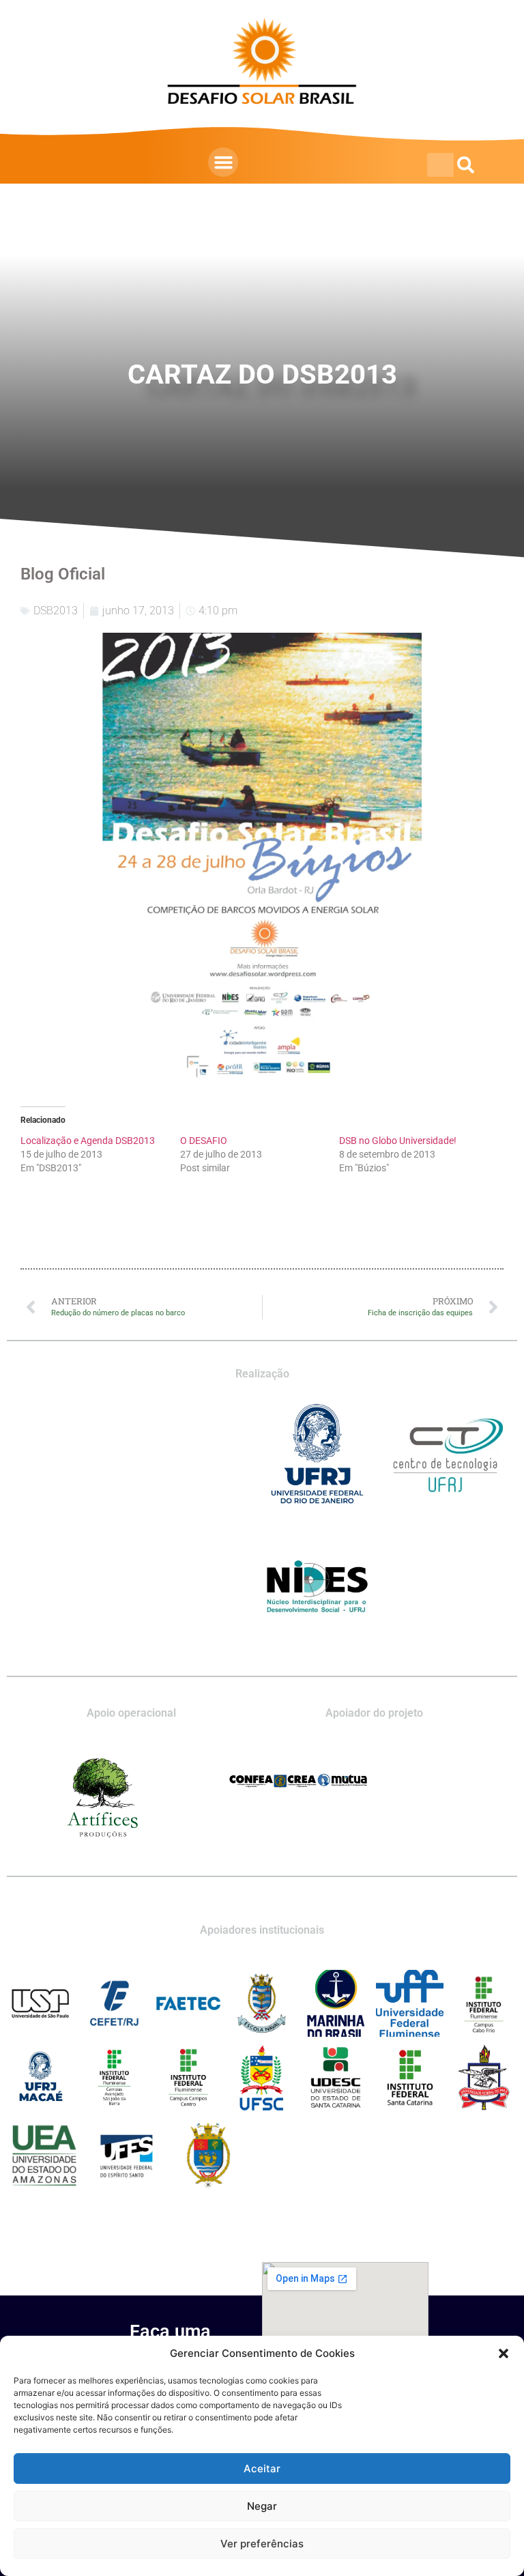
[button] (504, 2353)
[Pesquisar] (466, 165)
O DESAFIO (204, 1141)
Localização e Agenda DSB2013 (88, 1141)
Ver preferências (262, 2544)
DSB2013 (56, 611)
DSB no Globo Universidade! (398, 1141)
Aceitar (262, 2468)
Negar (262, 2506)
